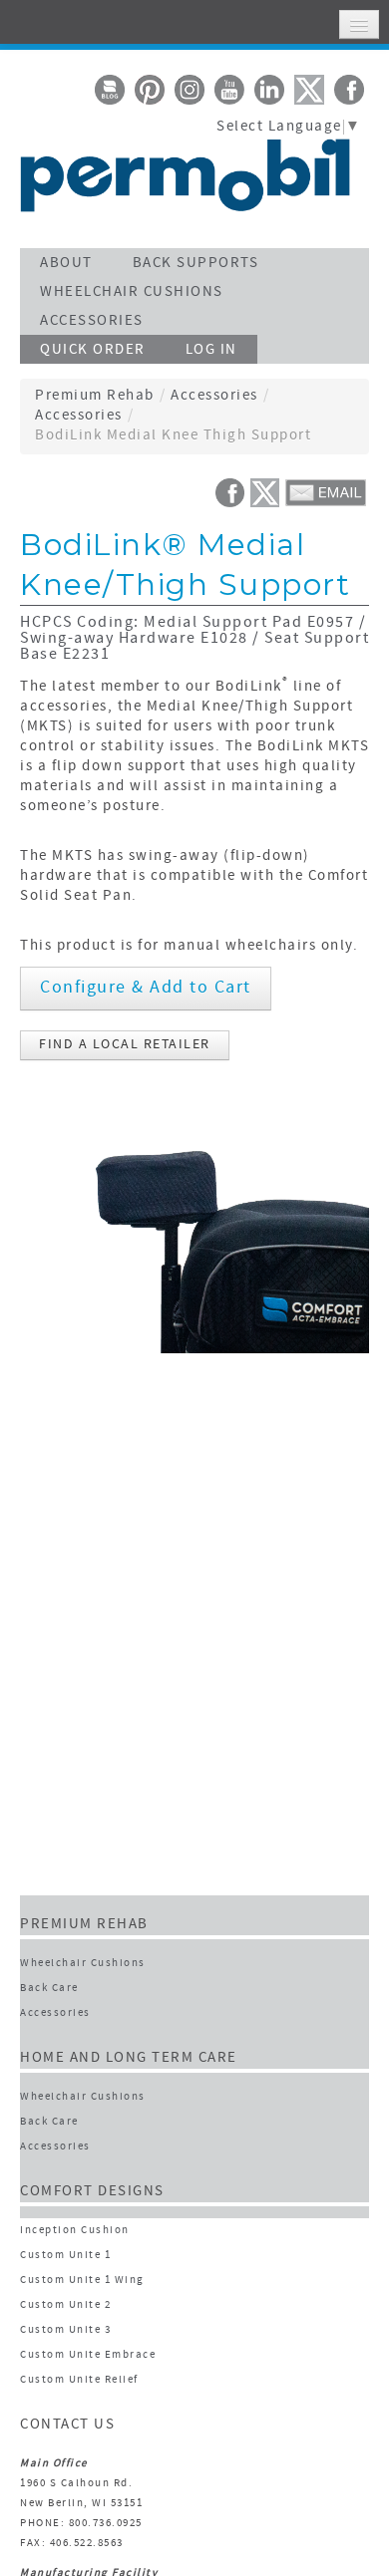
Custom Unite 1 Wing (82, 2281)
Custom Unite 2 (65, 2305)
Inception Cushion (75, 2231)
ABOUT (66, 264)
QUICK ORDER (93, 350)
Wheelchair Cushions (83, 1964)
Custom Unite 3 (65, 2330)
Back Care (49, 1989)
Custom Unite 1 (65, 2256)
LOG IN (211, 350)
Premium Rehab (95, 396)
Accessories (214, 396)
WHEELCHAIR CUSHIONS (132, 292)
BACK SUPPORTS (196, 264)
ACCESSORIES (92, 321)
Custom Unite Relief (79, 2380)
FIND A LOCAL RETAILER (125, 1045)
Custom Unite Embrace (88, 2355)
